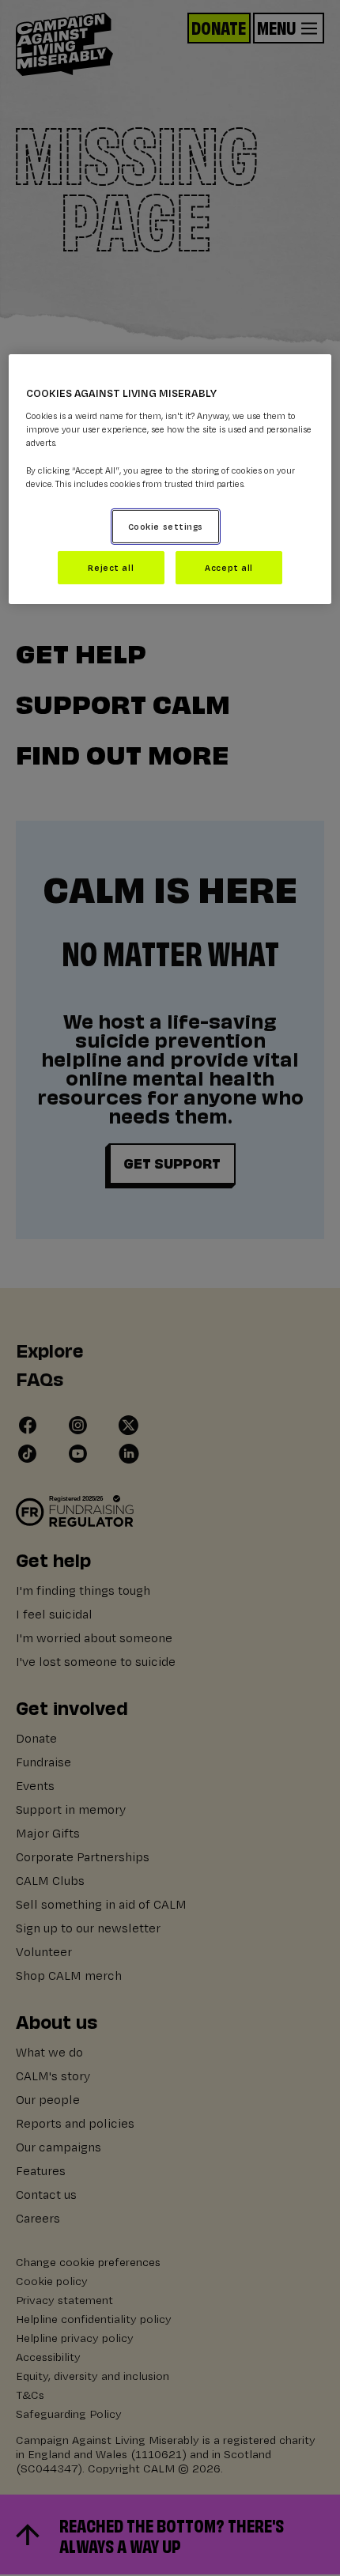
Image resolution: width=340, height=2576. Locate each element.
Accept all (229, 567)
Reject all (111, 567)
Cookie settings (166, 526)
